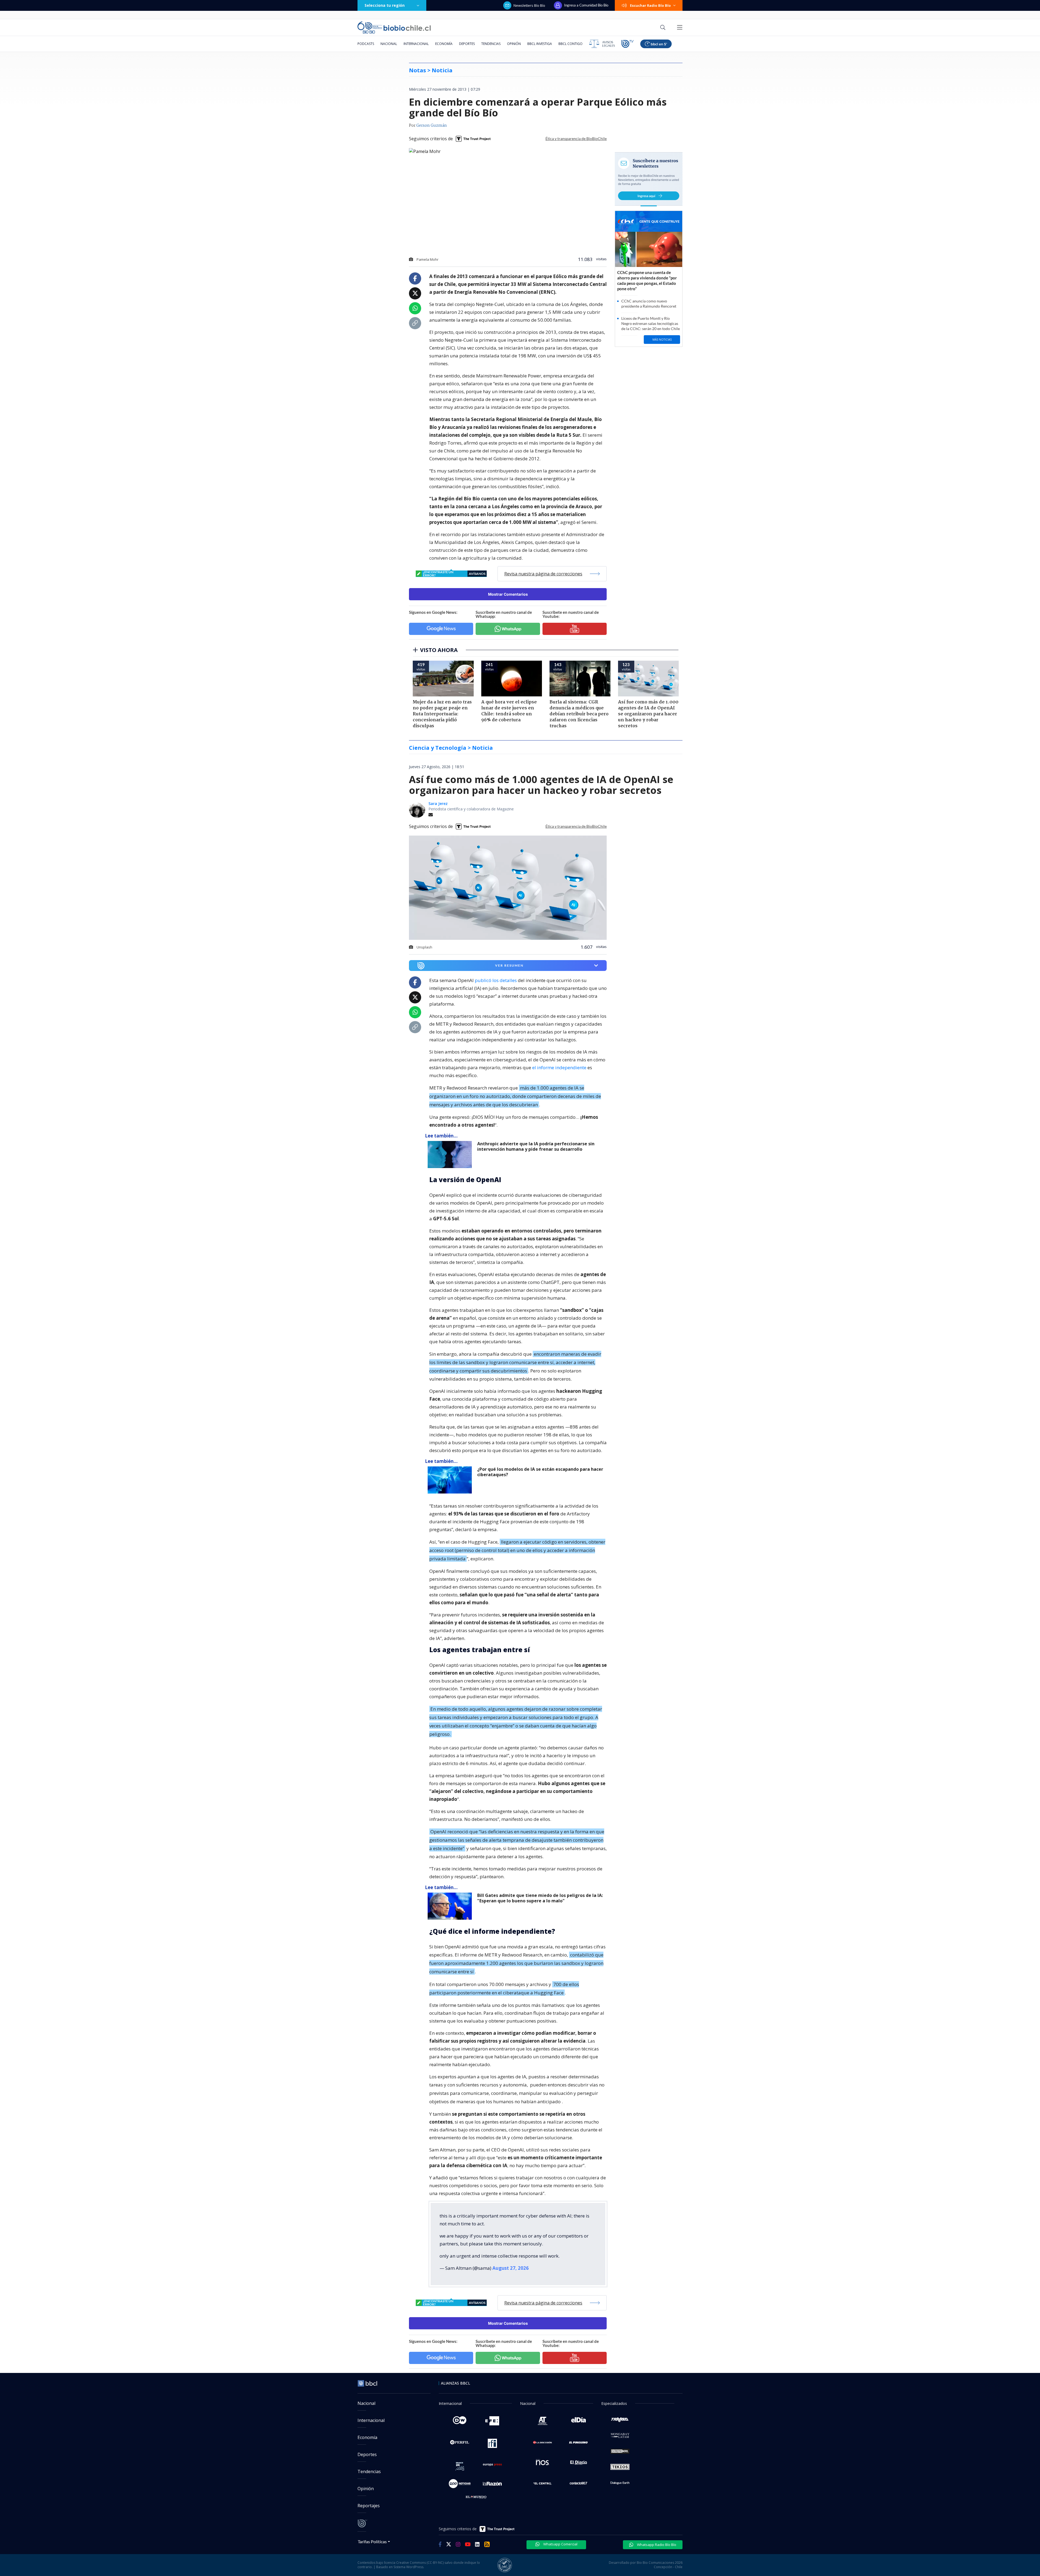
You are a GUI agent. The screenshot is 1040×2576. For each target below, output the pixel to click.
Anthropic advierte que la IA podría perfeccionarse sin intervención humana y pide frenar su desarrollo (536, 1147)
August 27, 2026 (511, 2268)
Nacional (389, 44)
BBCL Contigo (571, 44)
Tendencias (491, 44)
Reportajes (369, 2506)
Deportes (467, 44)
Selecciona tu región (385, 5)
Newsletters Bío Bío (529, 5)
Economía (444, 44)
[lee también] (451, 1155)
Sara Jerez (438, 803)
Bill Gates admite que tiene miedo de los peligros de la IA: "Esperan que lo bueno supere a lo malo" (540, 1898)
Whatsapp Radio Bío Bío (656, 2545)
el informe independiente (559, 1067)
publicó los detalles (496, 980)
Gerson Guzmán (432, 126)
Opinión (514, 44)
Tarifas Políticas (372, 2541)
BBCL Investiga (540, 44)
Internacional (416, 44)
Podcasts (366, 44)
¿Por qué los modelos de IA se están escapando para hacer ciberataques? (540, 1472)
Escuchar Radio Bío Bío (650, 5)
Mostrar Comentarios (508, 594)
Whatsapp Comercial (560, 2544)
